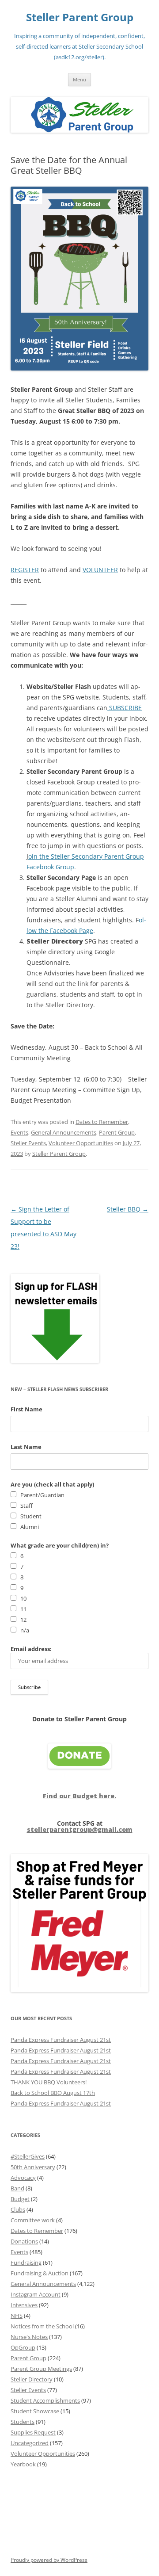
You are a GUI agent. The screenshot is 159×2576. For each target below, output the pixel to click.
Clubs (18, 2209)
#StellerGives (28, 2156)
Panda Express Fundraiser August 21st (61, 2040)
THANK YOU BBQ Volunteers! (49, 2082)
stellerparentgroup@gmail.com (80, 1829)
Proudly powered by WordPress (49, 2560)
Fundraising (26, 2263)
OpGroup (23, 2347)
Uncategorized (30, 2443)
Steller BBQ (128, 1209)
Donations (24, 2241)
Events (19, 1132)
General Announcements (64, 1132)
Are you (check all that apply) (52, 1484)
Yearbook (23, 2464)
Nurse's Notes (29, 2337)
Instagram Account (36, 2294)
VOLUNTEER (100, 570)
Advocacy (23, 2178)
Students (23, 2422)
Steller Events (28, 1143)
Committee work (33, 2220)
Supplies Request (33, 2432)
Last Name (26, 1447)
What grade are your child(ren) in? (60, 1545)
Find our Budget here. (79, 1796)
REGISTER (25, 570)
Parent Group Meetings (41, 2369)
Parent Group (117, 1132)
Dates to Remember (102, 1122)
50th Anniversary (33, 2167)
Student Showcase (35, 2411)
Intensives (24, 2305)
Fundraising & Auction (40, 2273)
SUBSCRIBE (125, 708)
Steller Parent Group (80, 17)
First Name (26, 1409)
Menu (79, 79)
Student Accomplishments (45, 2400)
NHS (17, 2316)
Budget (20, 2199)
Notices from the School (42, 2326)
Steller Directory (32, 2379)
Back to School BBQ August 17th (53, 2093)
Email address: (31, 1649)
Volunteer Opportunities (81, 1143)
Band (17, 2188)
